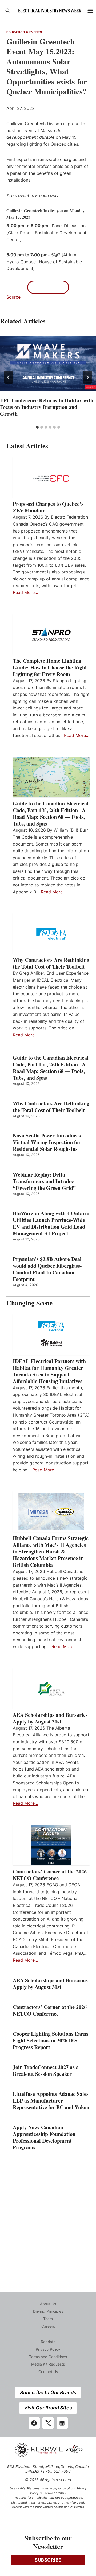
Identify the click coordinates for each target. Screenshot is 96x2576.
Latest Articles (27, 446)
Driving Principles (48, 2311)
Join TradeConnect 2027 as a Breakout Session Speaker (46, 2070)
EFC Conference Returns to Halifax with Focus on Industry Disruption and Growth (47, 407)
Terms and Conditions (48, 2357)
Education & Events (24, 32)
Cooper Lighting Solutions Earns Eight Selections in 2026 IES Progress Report (51, 2040)
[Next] (87, 377)
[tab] (37, 427)
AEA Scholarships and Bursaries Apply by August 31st (50, 1718)
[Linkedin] (62, 2423)
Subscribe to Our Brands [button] (48, 2392)
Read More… (25, 592)
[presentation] (48, 364)
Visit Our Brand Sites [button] (48, 2408)
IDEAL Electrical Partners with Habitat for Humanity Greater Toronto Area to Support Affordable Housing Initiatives (49, 1371)
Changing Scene (29, 1303)
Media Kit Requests (48, 2364)
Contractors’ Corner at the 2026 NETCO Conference (50, 1875)
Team (48, 2319)
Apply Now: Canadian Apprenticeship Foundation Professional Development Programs (44, 2137)
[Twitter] (48, 2423)
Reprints (48, 2342)
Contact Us (48, 2372)
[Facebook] (34, 2423)
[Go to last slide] (9, 377)
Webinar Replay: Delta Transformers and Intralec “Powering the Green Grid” (44, 1181)
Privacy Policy (48, 2349)
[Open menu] (90, 11)
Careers (48, 2326)
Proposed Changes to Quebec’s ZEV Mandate (48, 507)
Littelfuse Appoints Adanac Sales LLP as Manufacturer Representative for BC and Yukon (51, 2101)
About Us (48, 2304)
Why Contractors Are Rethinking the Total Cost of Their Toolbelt (51, 963)
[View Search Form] (7, 11)
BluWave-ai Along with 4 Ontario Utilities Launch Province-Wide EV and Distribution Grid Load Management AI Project (51, 1223)
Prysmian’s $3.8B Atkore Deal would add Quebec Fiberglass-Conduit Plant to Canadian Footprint (47, 1269)
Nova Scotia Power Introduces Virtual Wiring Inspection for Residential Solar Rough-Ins (47, 1142)
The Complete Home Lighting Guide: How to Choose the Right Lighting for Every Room (50, 667)
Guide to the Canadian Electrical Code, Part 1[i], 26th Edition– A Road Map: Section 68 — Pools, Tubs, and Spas (51, 813)
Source (13, 297)
